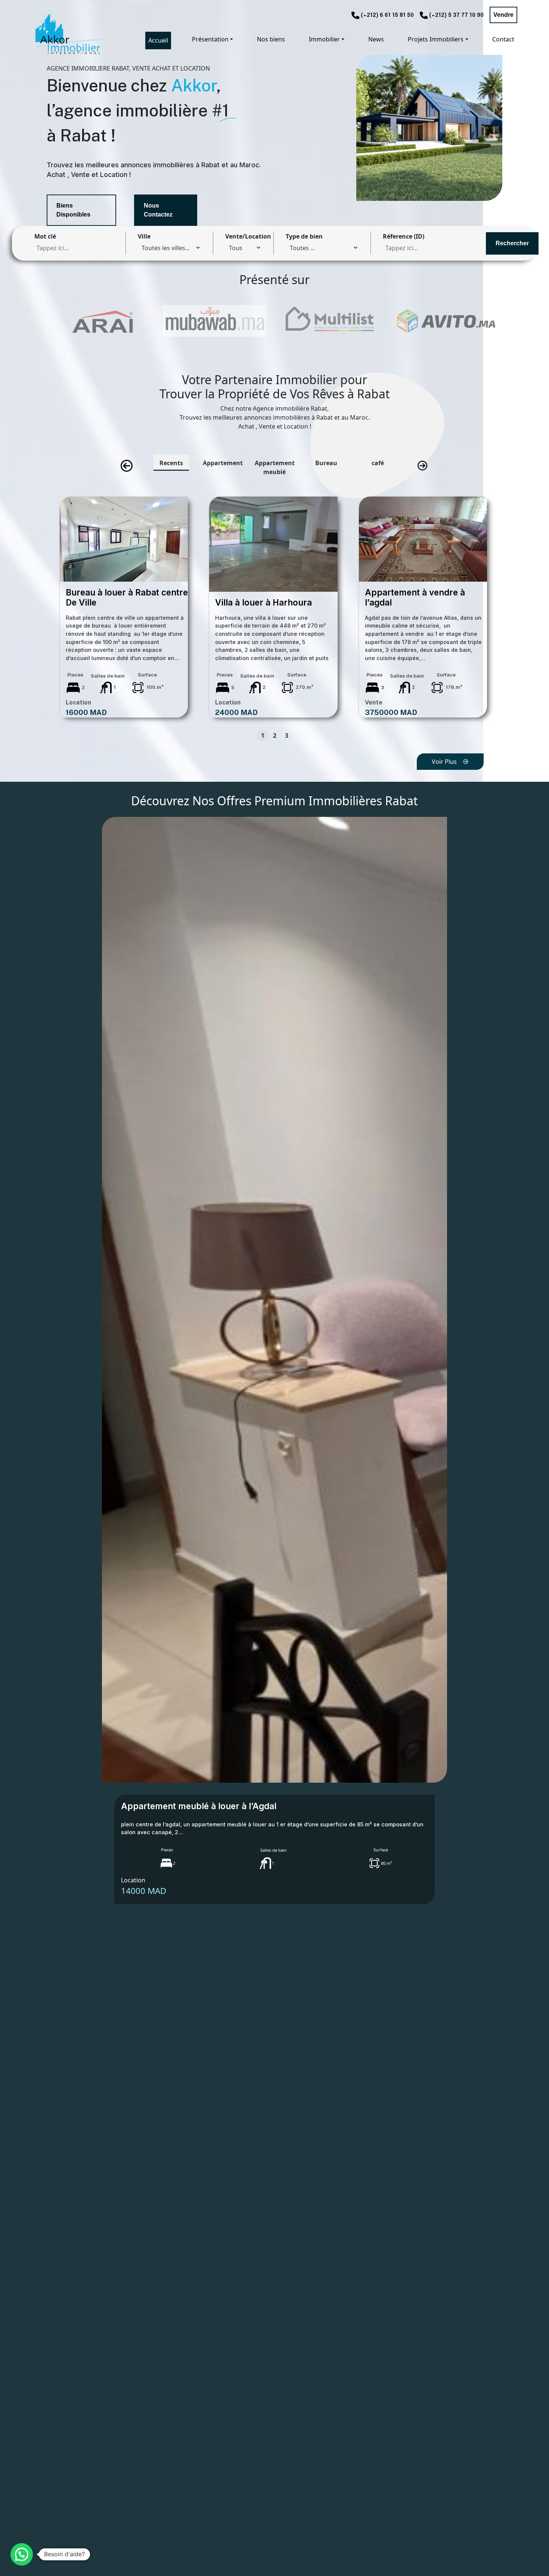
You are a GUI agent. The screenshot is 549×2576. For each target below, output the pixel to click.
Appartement (223, 463)
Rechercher (512, 243)
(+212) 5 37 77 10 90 (456, 15)
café (378, 463)
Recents (171, 463)
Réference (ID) (404, 236)
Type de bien (304, 236)
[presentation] (127, 466)
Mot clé (45, 236)
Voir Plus (444, 762)
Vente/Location (248, 236)
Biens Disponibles (73, 210)
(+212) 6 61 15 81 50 (387, 15)
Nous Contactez (158, 210)
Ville (144, 236)
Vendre (503, 15)
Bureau (326, 463)
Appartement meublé (275, 467)
